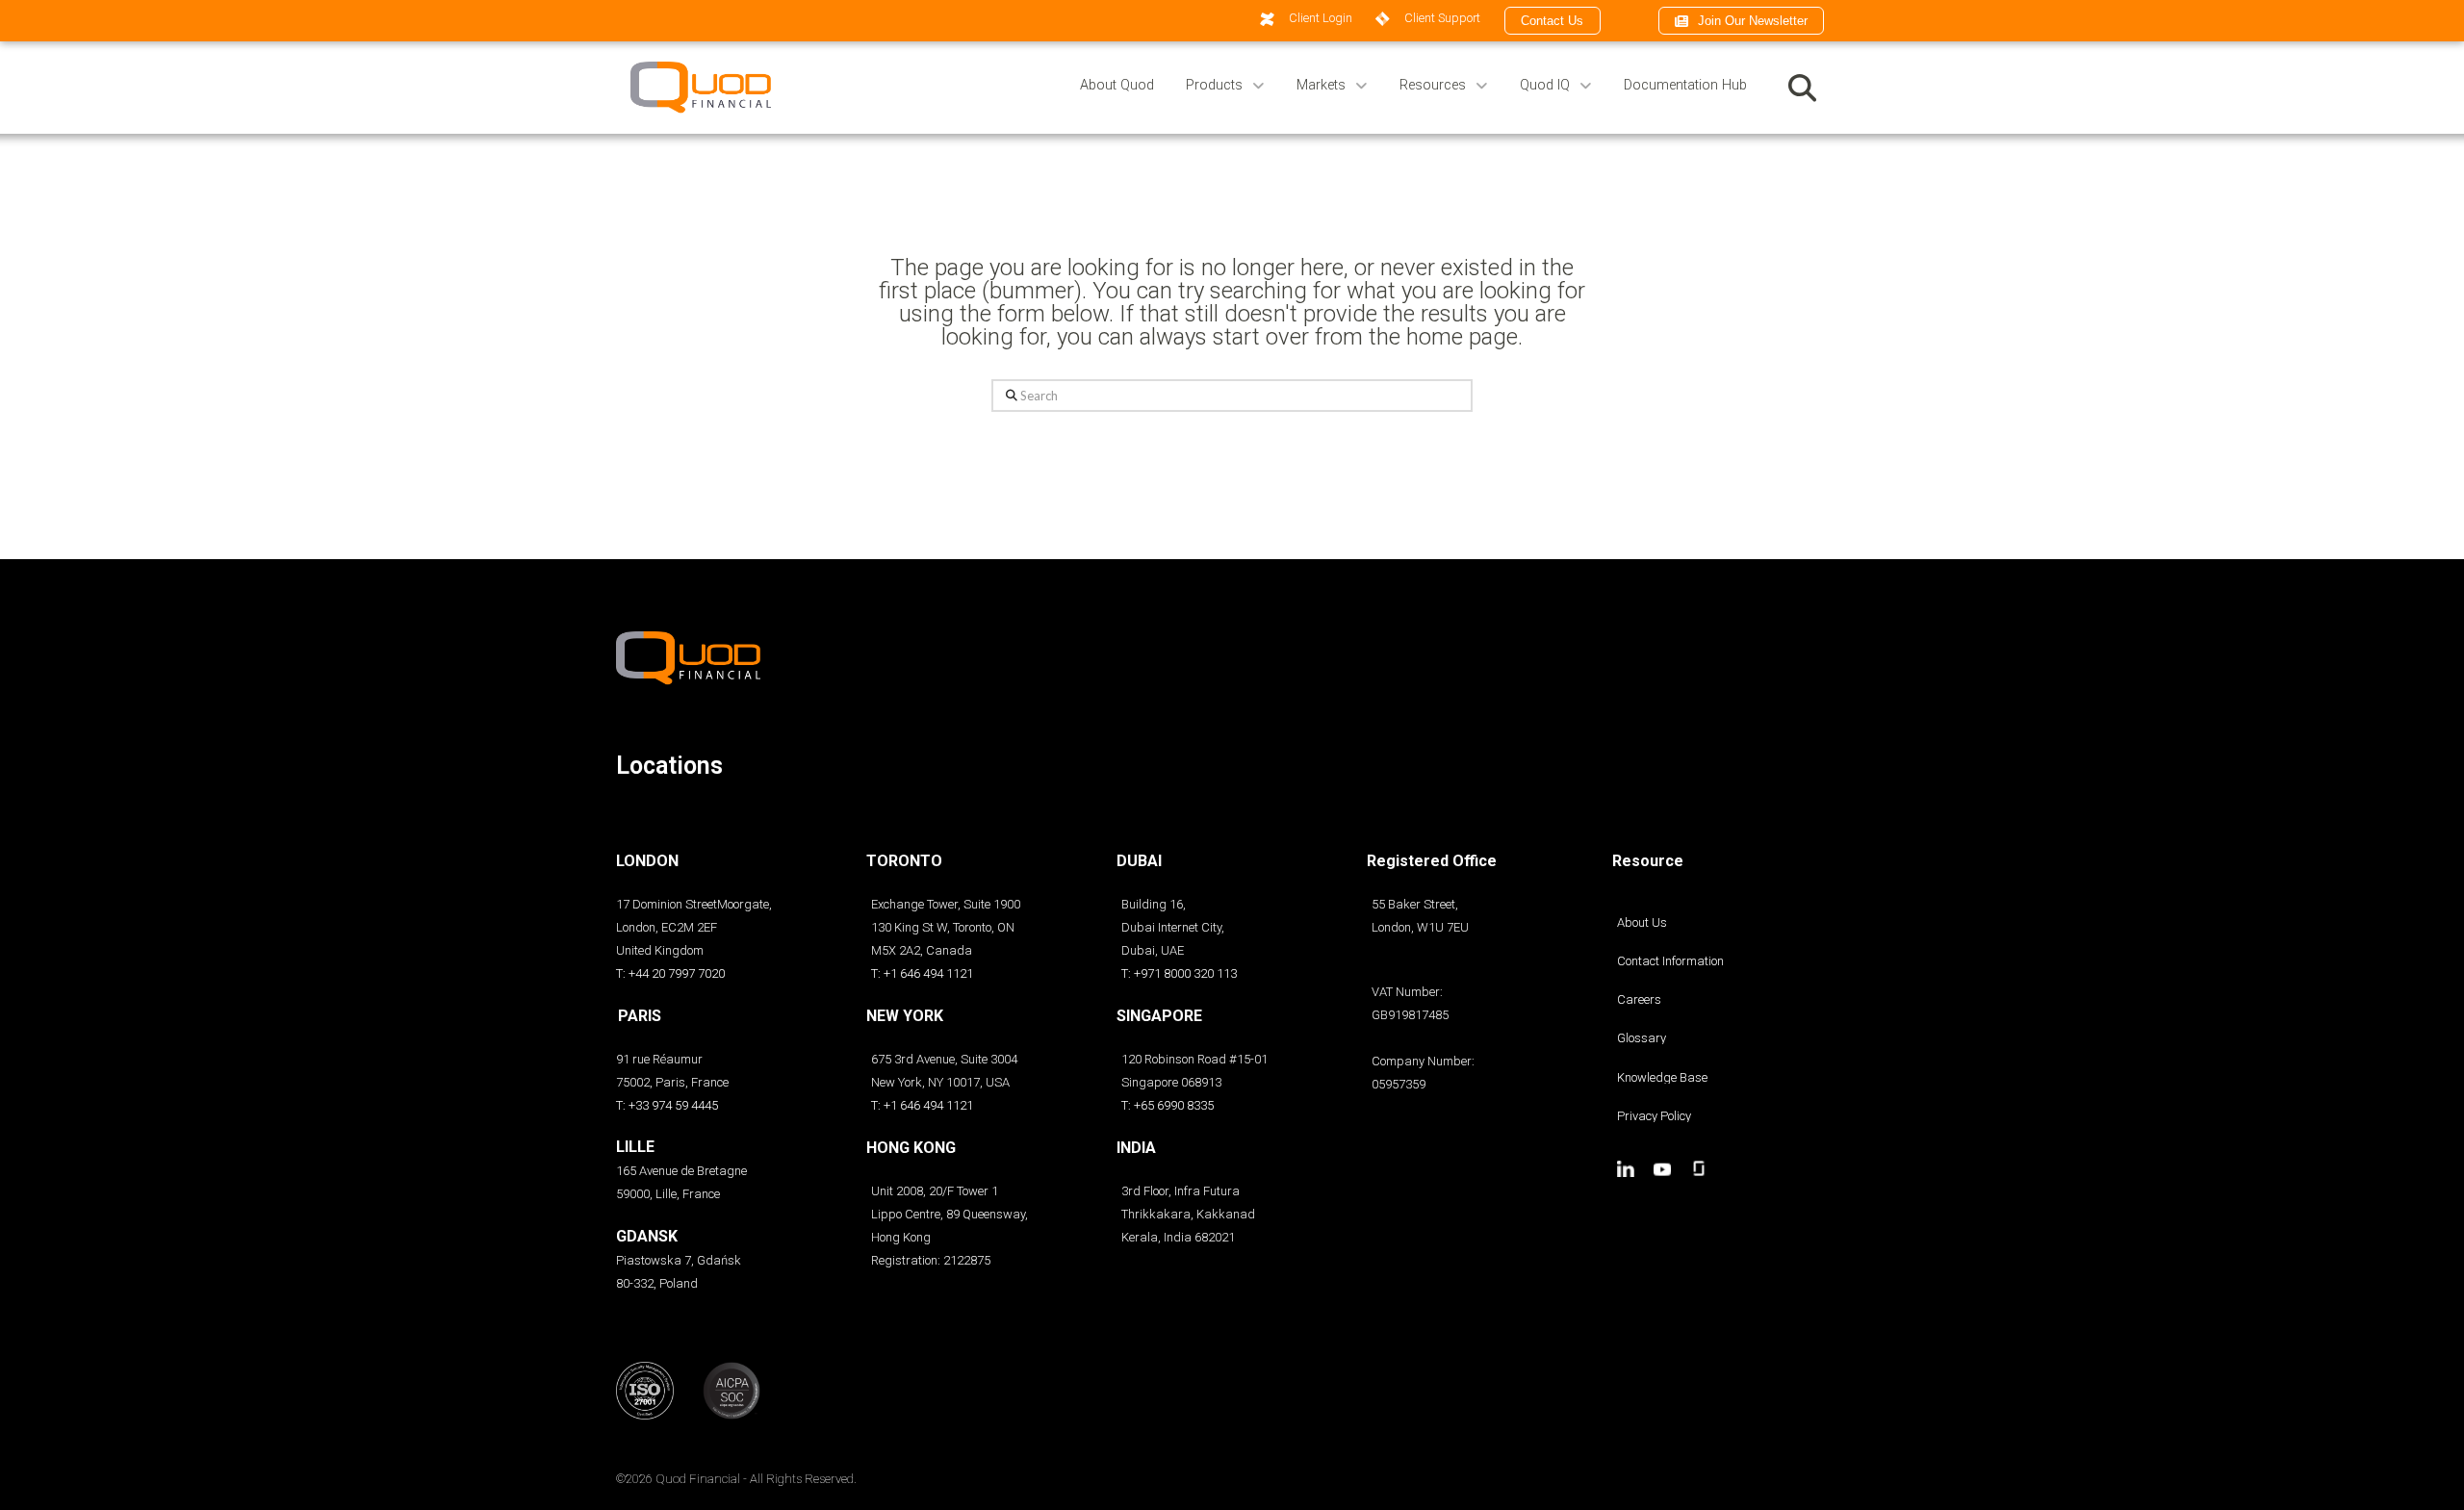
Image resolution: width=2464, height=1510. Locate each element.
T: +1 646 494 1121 (922, 973)
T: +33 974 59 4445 (667, 1105)
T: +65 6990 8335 (1168, 1105)
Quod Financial (698, 1479)
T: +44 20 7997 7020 (670, 973)
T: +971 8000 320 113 (1179, 973)
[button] (1802, 88)
